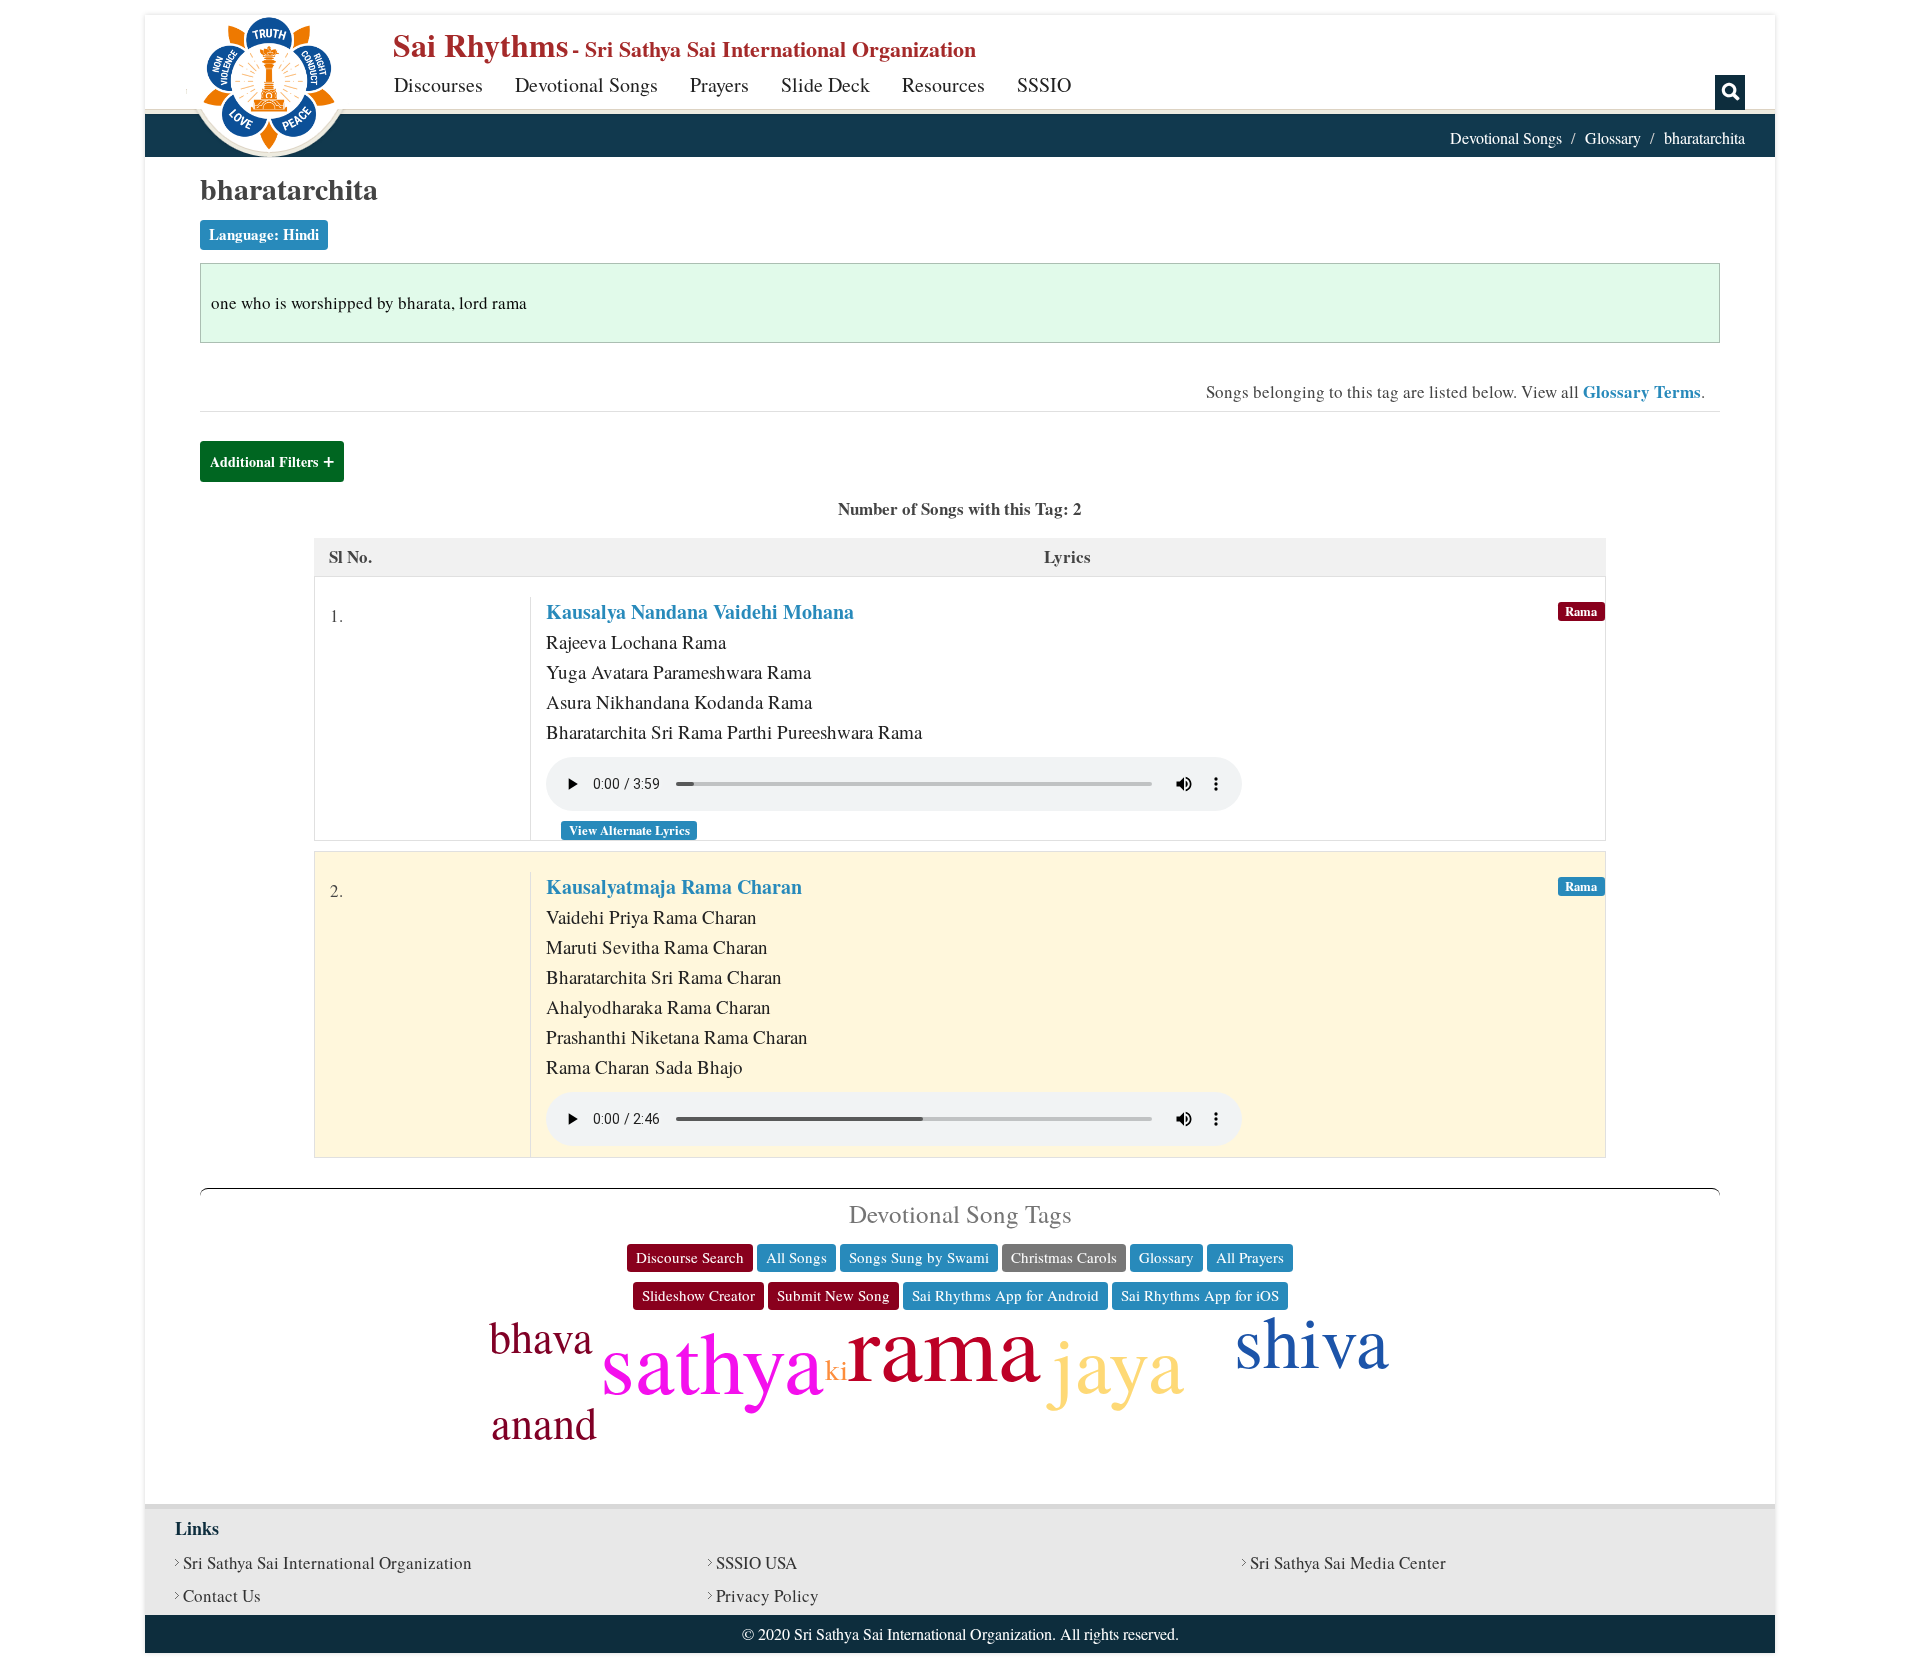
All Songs (796, 1257)
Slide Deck (825, 84)
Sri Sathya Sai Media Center (1348, 1562)
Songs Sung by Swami (919, 1257)
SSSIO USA (756, 1562)
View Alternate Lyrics (629, 830)
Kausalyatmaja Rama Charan (674, 886)
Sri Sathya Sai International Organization (327, 1562)
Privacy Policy (767, 1595)
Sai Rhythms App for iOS (1200, 1295)
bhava (541, 1336)
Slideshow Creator (698, 1295)
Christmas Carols (1064, 1257)
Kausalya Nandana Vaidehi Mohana (700, 611)
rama (944, 1344)
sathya (712, 1359)
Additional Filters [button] (264, 461)
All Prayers (1250, 1257)
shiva (1311, 1339)
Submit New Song (833, 1295)
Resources (943, 84)
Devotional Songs (586, 84)
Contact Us (222, 1595)
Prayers (719, 84)
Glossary (1613, 137)
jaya (1118, 1362)
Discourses (438, 84)
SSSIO (1044, 84)
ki (836, 1368)
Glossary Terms (1642, 391)
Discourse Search (690, 1257)
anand (544, 1422)
